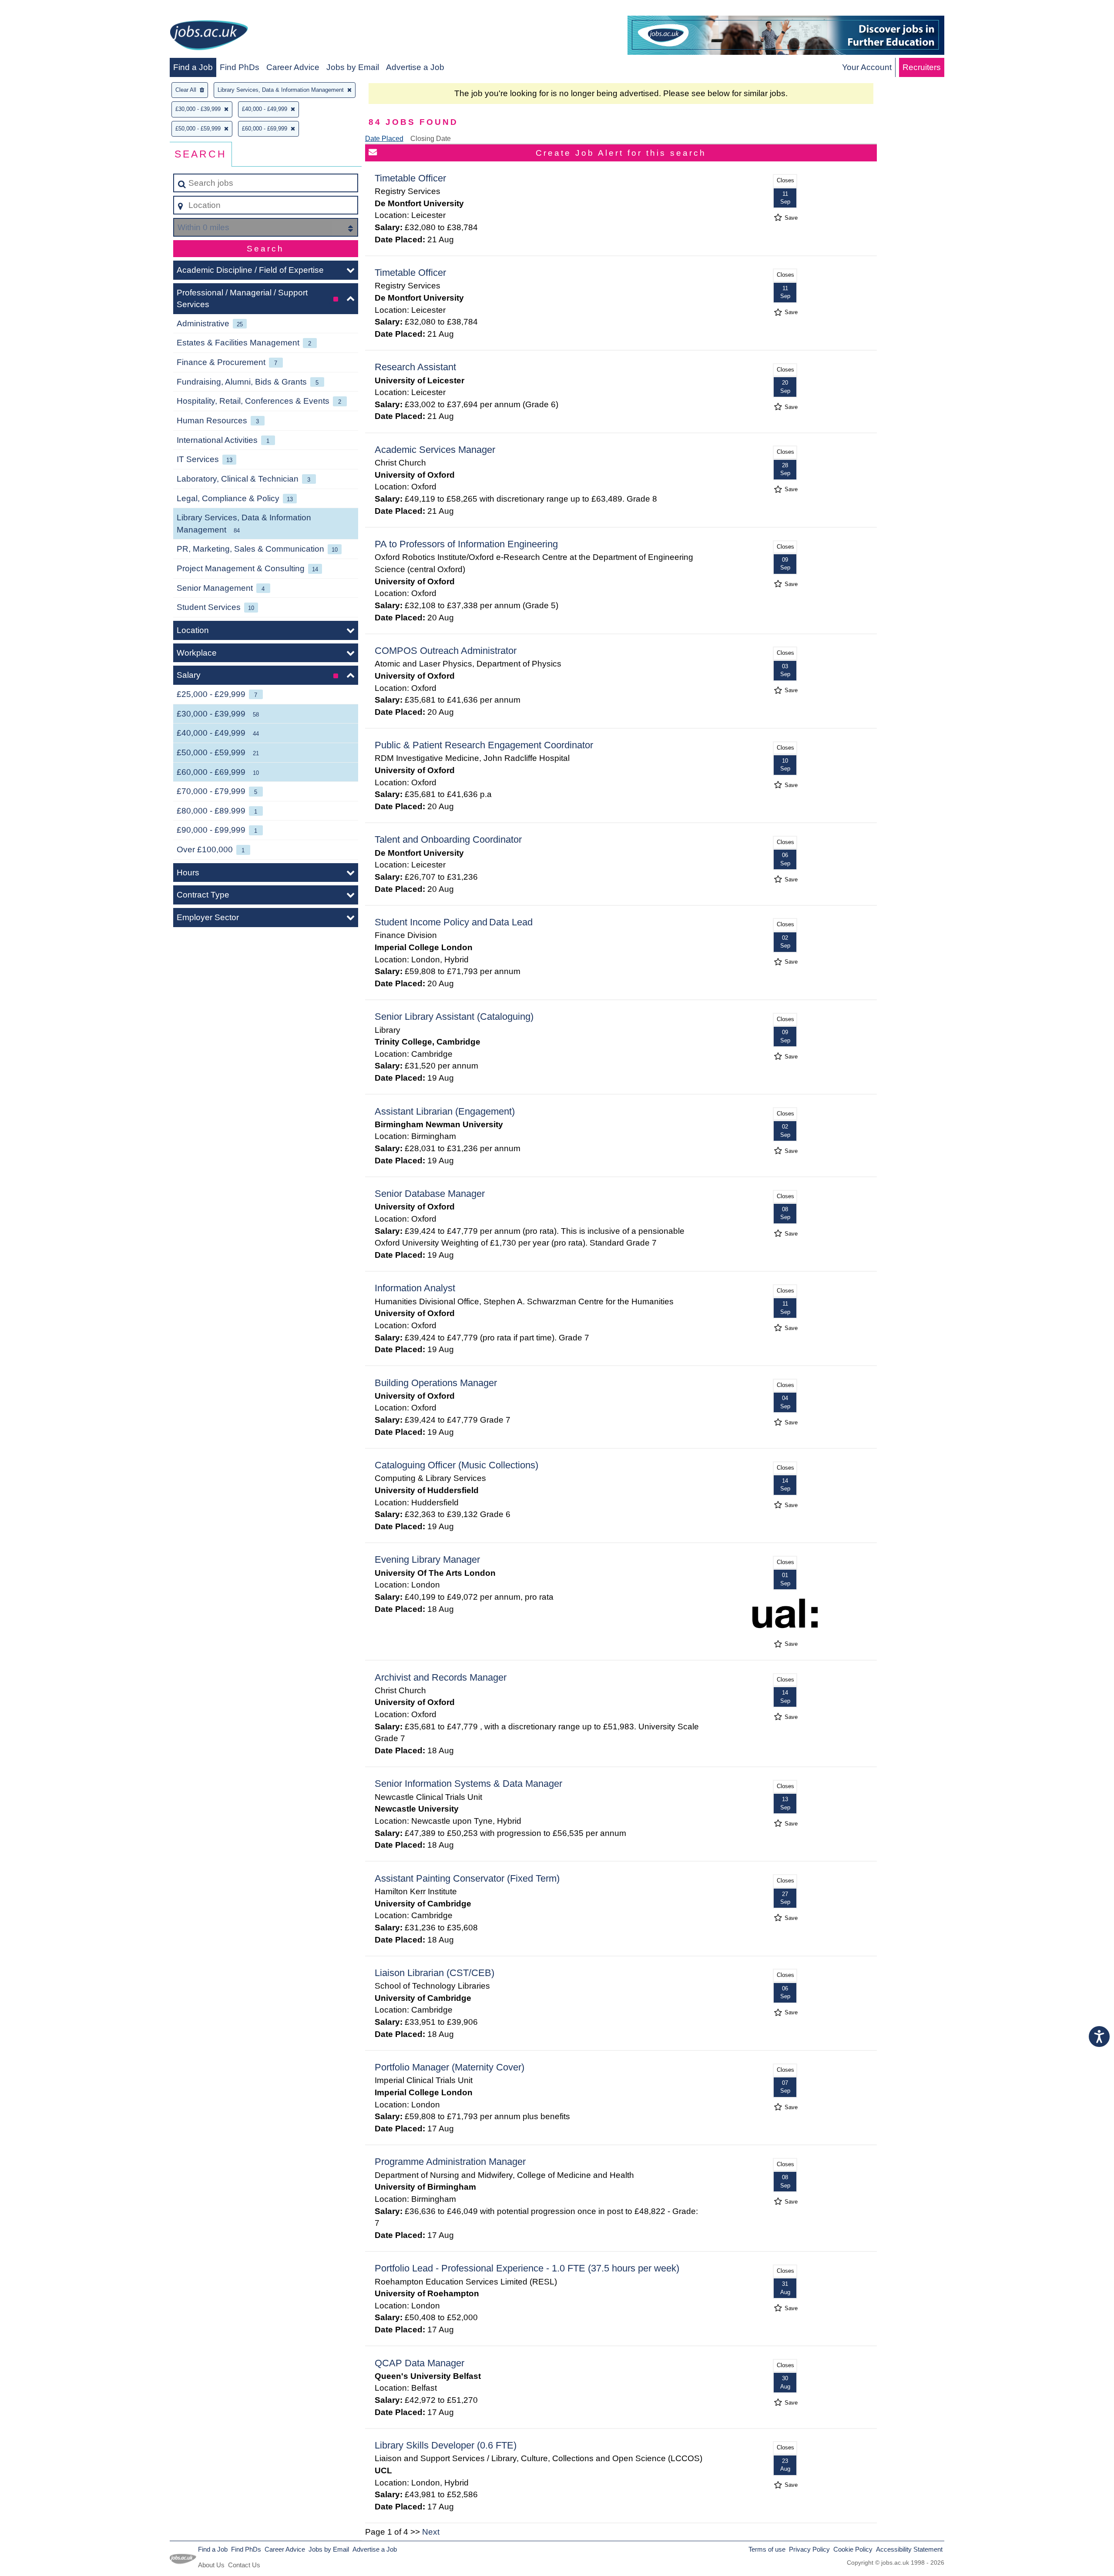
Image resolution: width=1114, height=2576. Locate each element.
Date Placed (384, 139)
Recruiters (922, 67)
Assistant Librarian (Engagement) (445, 1111)
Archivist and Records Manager (441, 1677)
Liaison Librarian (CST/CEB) (435, 1973)
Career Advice (293, 67)
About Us (211, 2565)
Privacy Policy (809, 2549)
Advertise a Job (415, 67)
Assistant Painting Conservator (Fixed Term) (467, 1878)
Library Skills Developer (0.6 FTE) (446, 2445)
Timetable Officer (410, 178)
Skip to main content (42, 9)
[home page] (209, 37)
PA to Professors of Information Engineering (466, 544)
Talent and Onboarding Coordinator (448, 839)
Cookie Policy (853, 2549)
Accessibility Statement (909, 2549)
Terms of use (767, 2549)
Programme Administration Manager (450, 2162)
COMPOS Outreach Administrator (446, 651)
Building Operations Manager (436, 1383)
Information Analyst (415, 1288)
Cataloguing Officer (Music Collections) (456, 1465)
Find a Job (193, 67)
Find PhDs (240, 67)
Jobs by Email (353, 67)
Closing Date (431, 139)
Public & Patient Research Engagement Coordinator (484, 745)
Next (431, 2532)
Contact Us (244, 2565)
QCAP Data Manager (419, 2363)
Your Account (867, 67)
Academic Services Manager (435, 450)
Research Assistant (415, 367)
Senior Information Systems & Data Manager (468, 1784)
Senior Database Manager (430, 1194)
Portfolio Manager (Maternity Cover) (450, 2067)
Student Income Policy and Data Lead (454, 922)
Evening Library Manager (427, 1559)
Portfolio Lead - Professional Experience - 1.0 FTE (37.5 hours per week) (527, 2268)
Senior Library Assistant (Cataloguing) (454, 1017)
